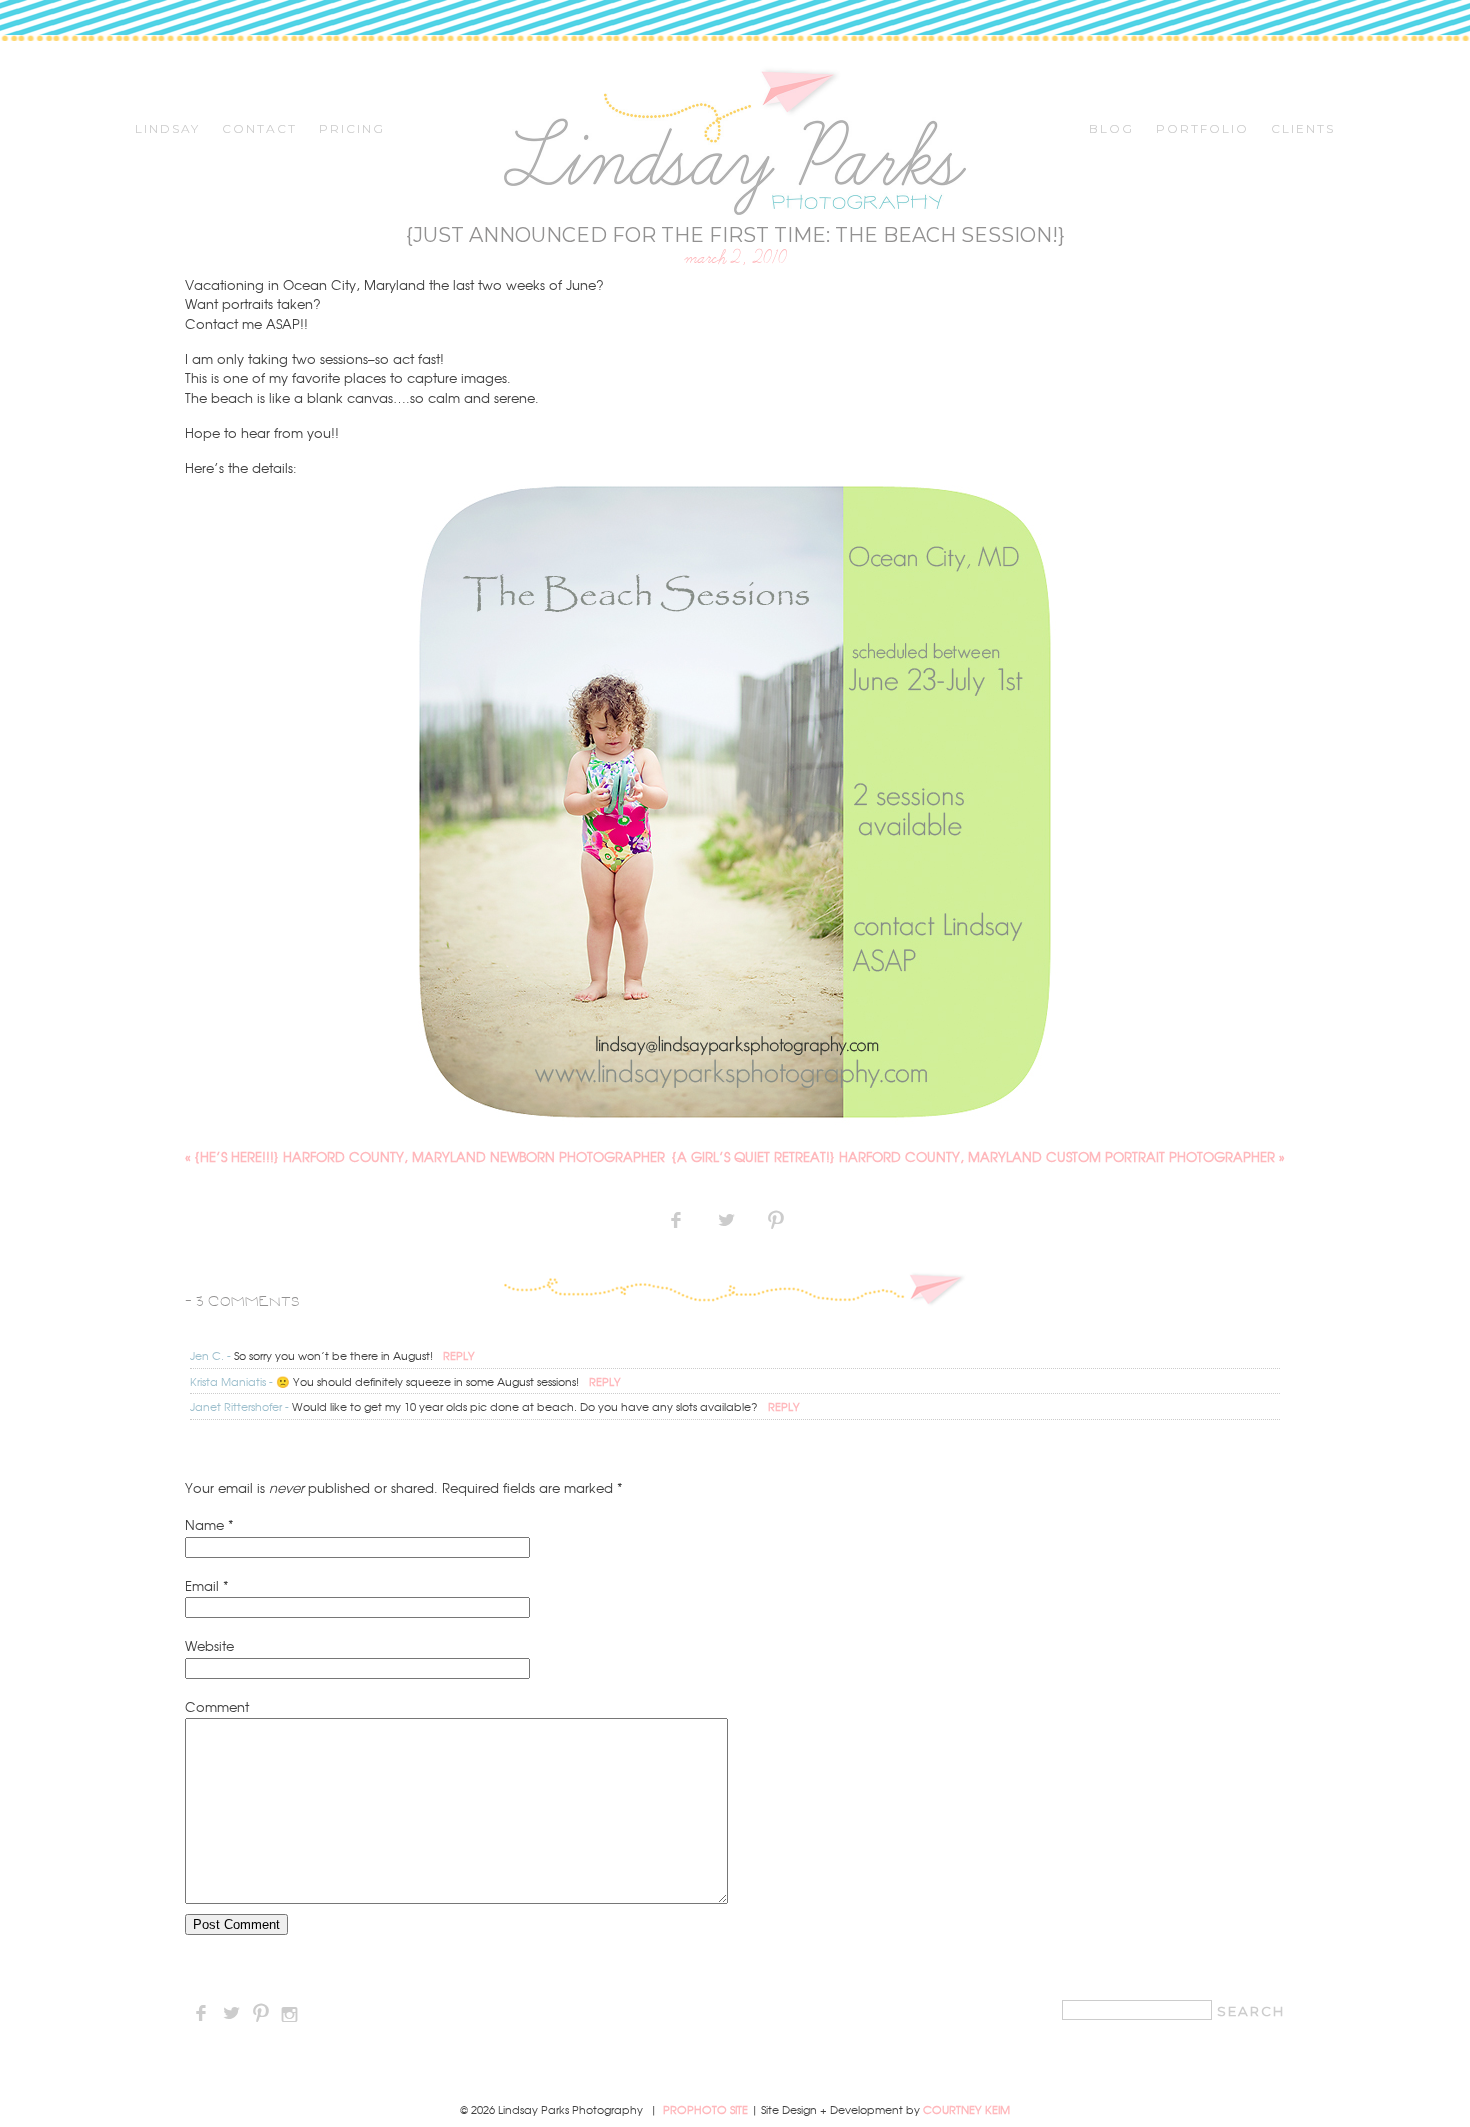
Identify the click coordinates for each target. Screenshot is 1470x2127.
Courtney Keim (966, 2109)
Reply (459, 1355)
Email (202, 1585)
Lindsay (167, 129)
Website (209, 1645)
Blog (1111, 129)
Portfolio (1202, 129)
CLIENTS (1303, 129)
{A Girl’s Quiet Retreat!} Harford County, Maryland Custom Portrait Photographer (978, 1156)
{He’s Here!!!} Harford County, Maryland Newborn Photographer (425, 1156)
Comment (217, 1706)
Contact (259, 129)
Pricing (352, 129)
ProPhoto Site (705, 2109)
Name (204, 1524)
